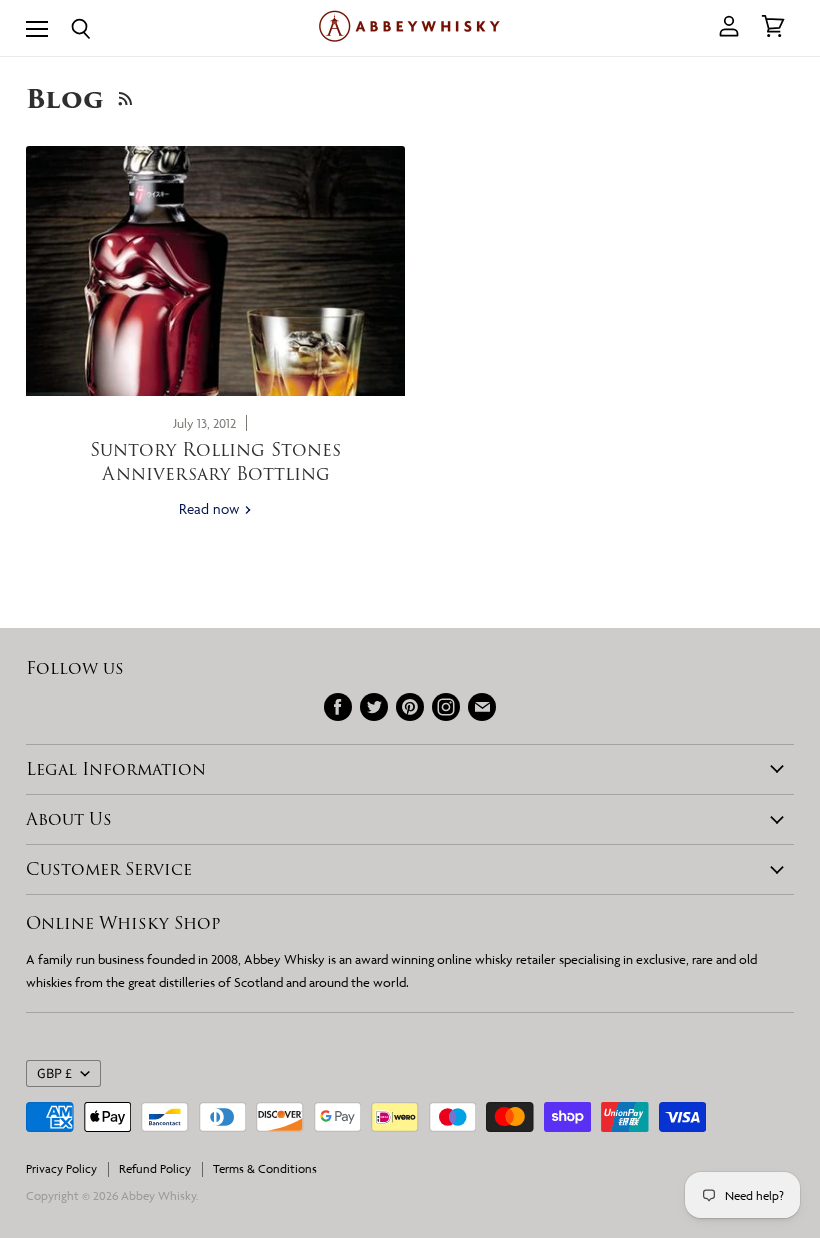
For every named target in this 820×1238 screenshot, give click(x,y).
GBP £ (54, 1074)
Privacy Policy (61, 1168)
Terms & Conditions (265, 1168)
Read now (211, 508)
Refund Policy (155, 1168)
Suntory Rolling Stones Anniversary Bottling (215, 461)
